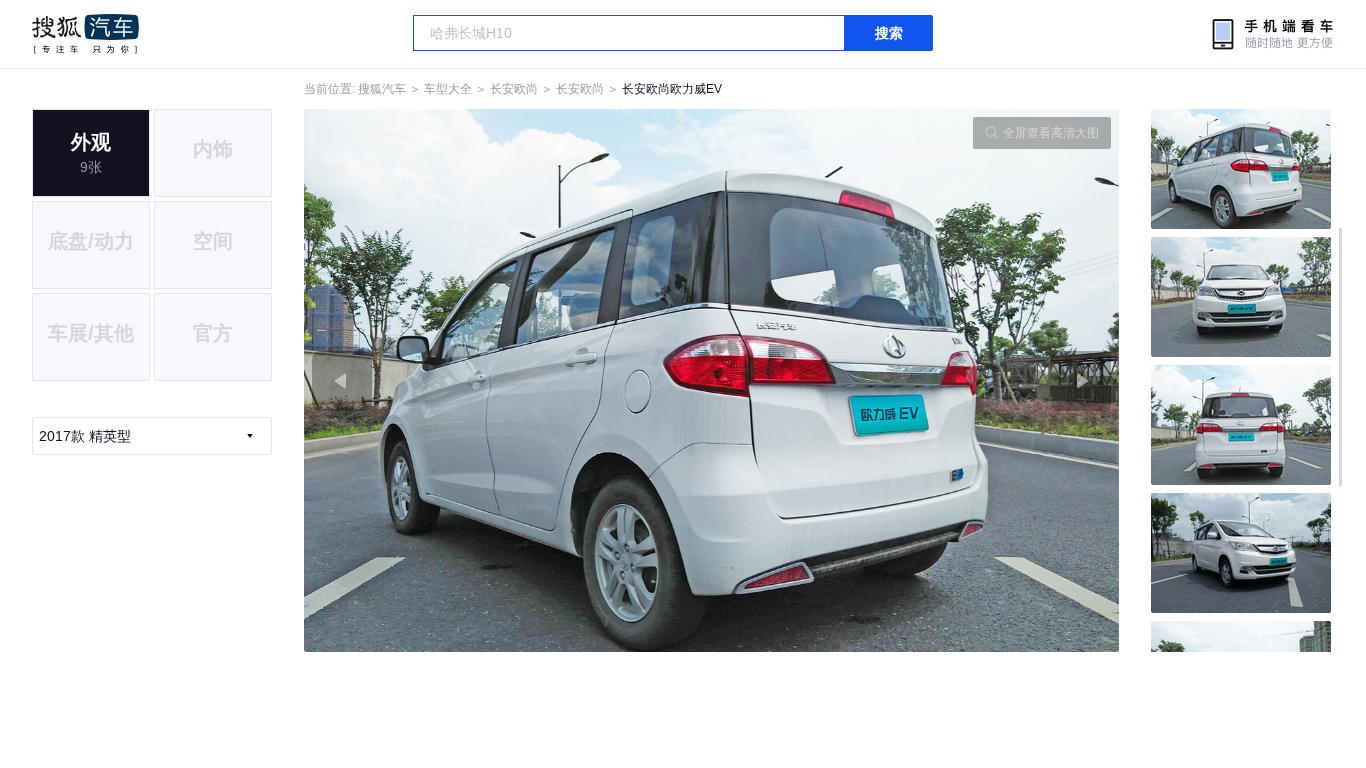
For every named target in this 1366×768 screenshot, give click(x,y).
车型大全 (448, 89)
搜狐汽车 (85, 34)
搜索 (889, 33)
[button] (508, 380)
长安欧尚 (514, 89)
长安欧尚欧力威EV (672, 89)
